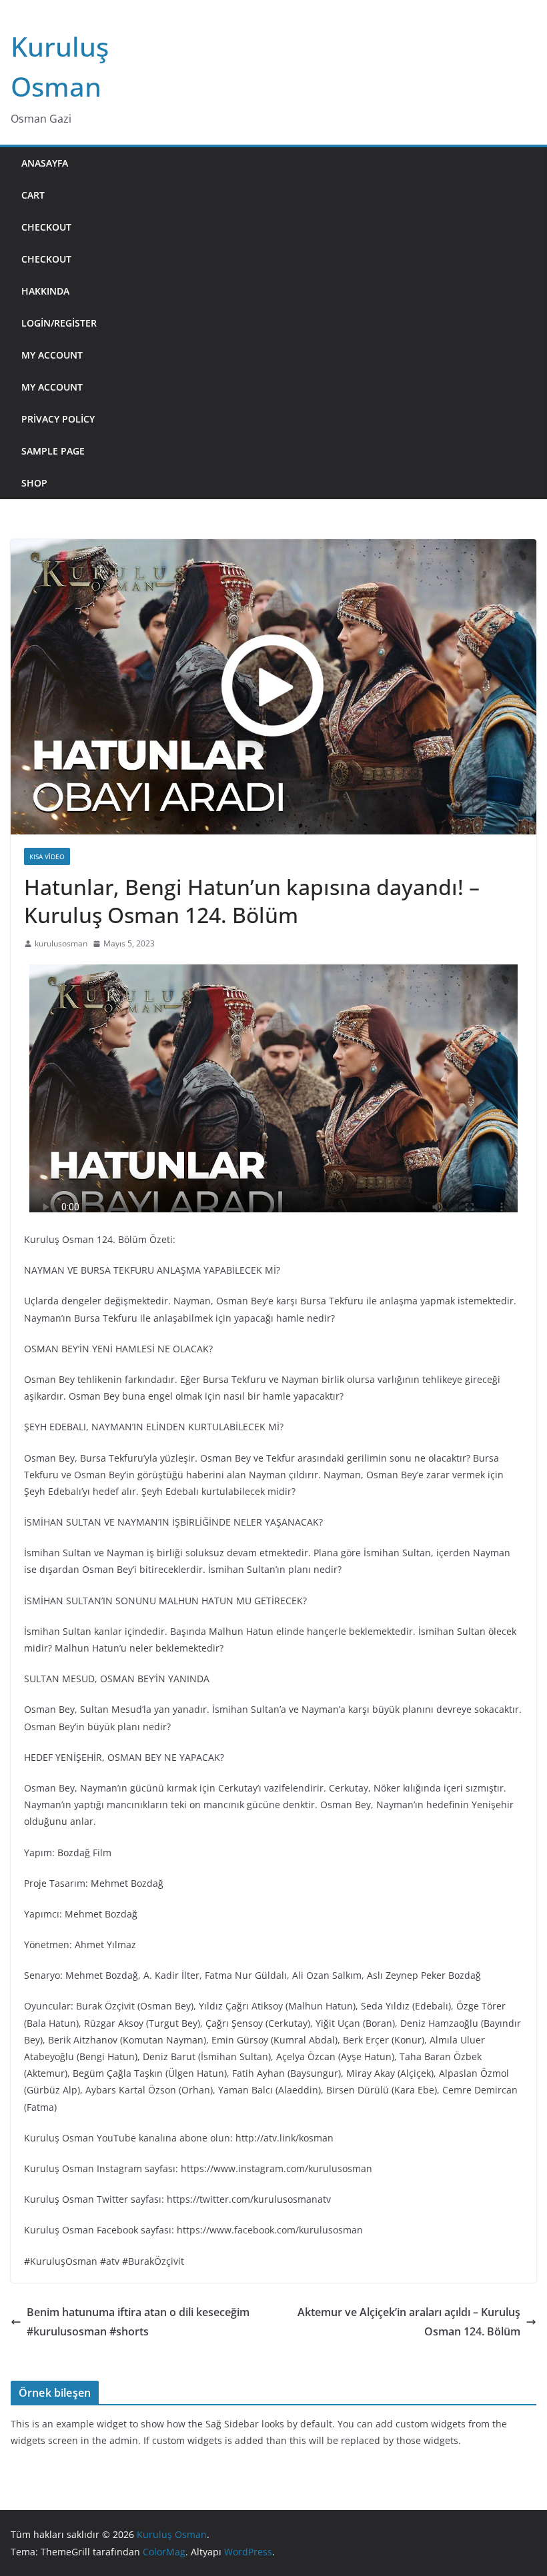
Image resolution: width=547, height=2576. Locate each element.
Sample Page (53, 451)
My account (52, 355)
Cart (33, 195)
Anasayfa (45, 163)
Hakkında (45, 291)
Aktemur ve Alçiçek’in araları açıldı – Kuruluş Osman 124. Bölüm (409, 2322)
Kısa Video (47, 856)
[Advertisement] (322, 323)
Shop (34, 483)
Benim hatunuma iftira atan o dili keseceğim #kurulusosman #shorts (138, 2322)
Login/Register (59, 323)
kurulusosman (61, 943)
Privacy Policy (58, 419)
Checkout (46, 227)
